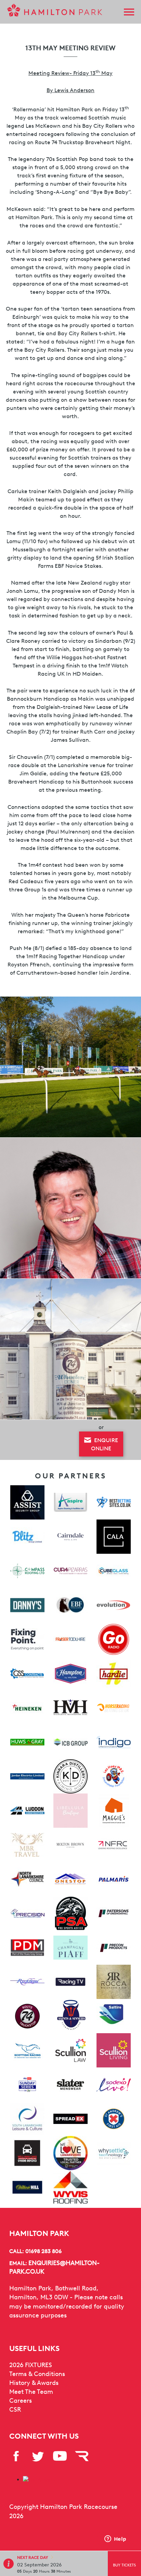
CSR (15, 2410)
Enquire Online (105, 1444)
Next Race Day (33, 2557)
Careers (21, 2401)
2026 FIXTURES (31, 2365)
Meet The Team (31, 2392)
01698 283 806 (43, 2251)
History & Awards (34, 2383)
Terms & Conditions (37, 2374)
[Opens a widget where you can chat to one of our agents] (115, 2539)
